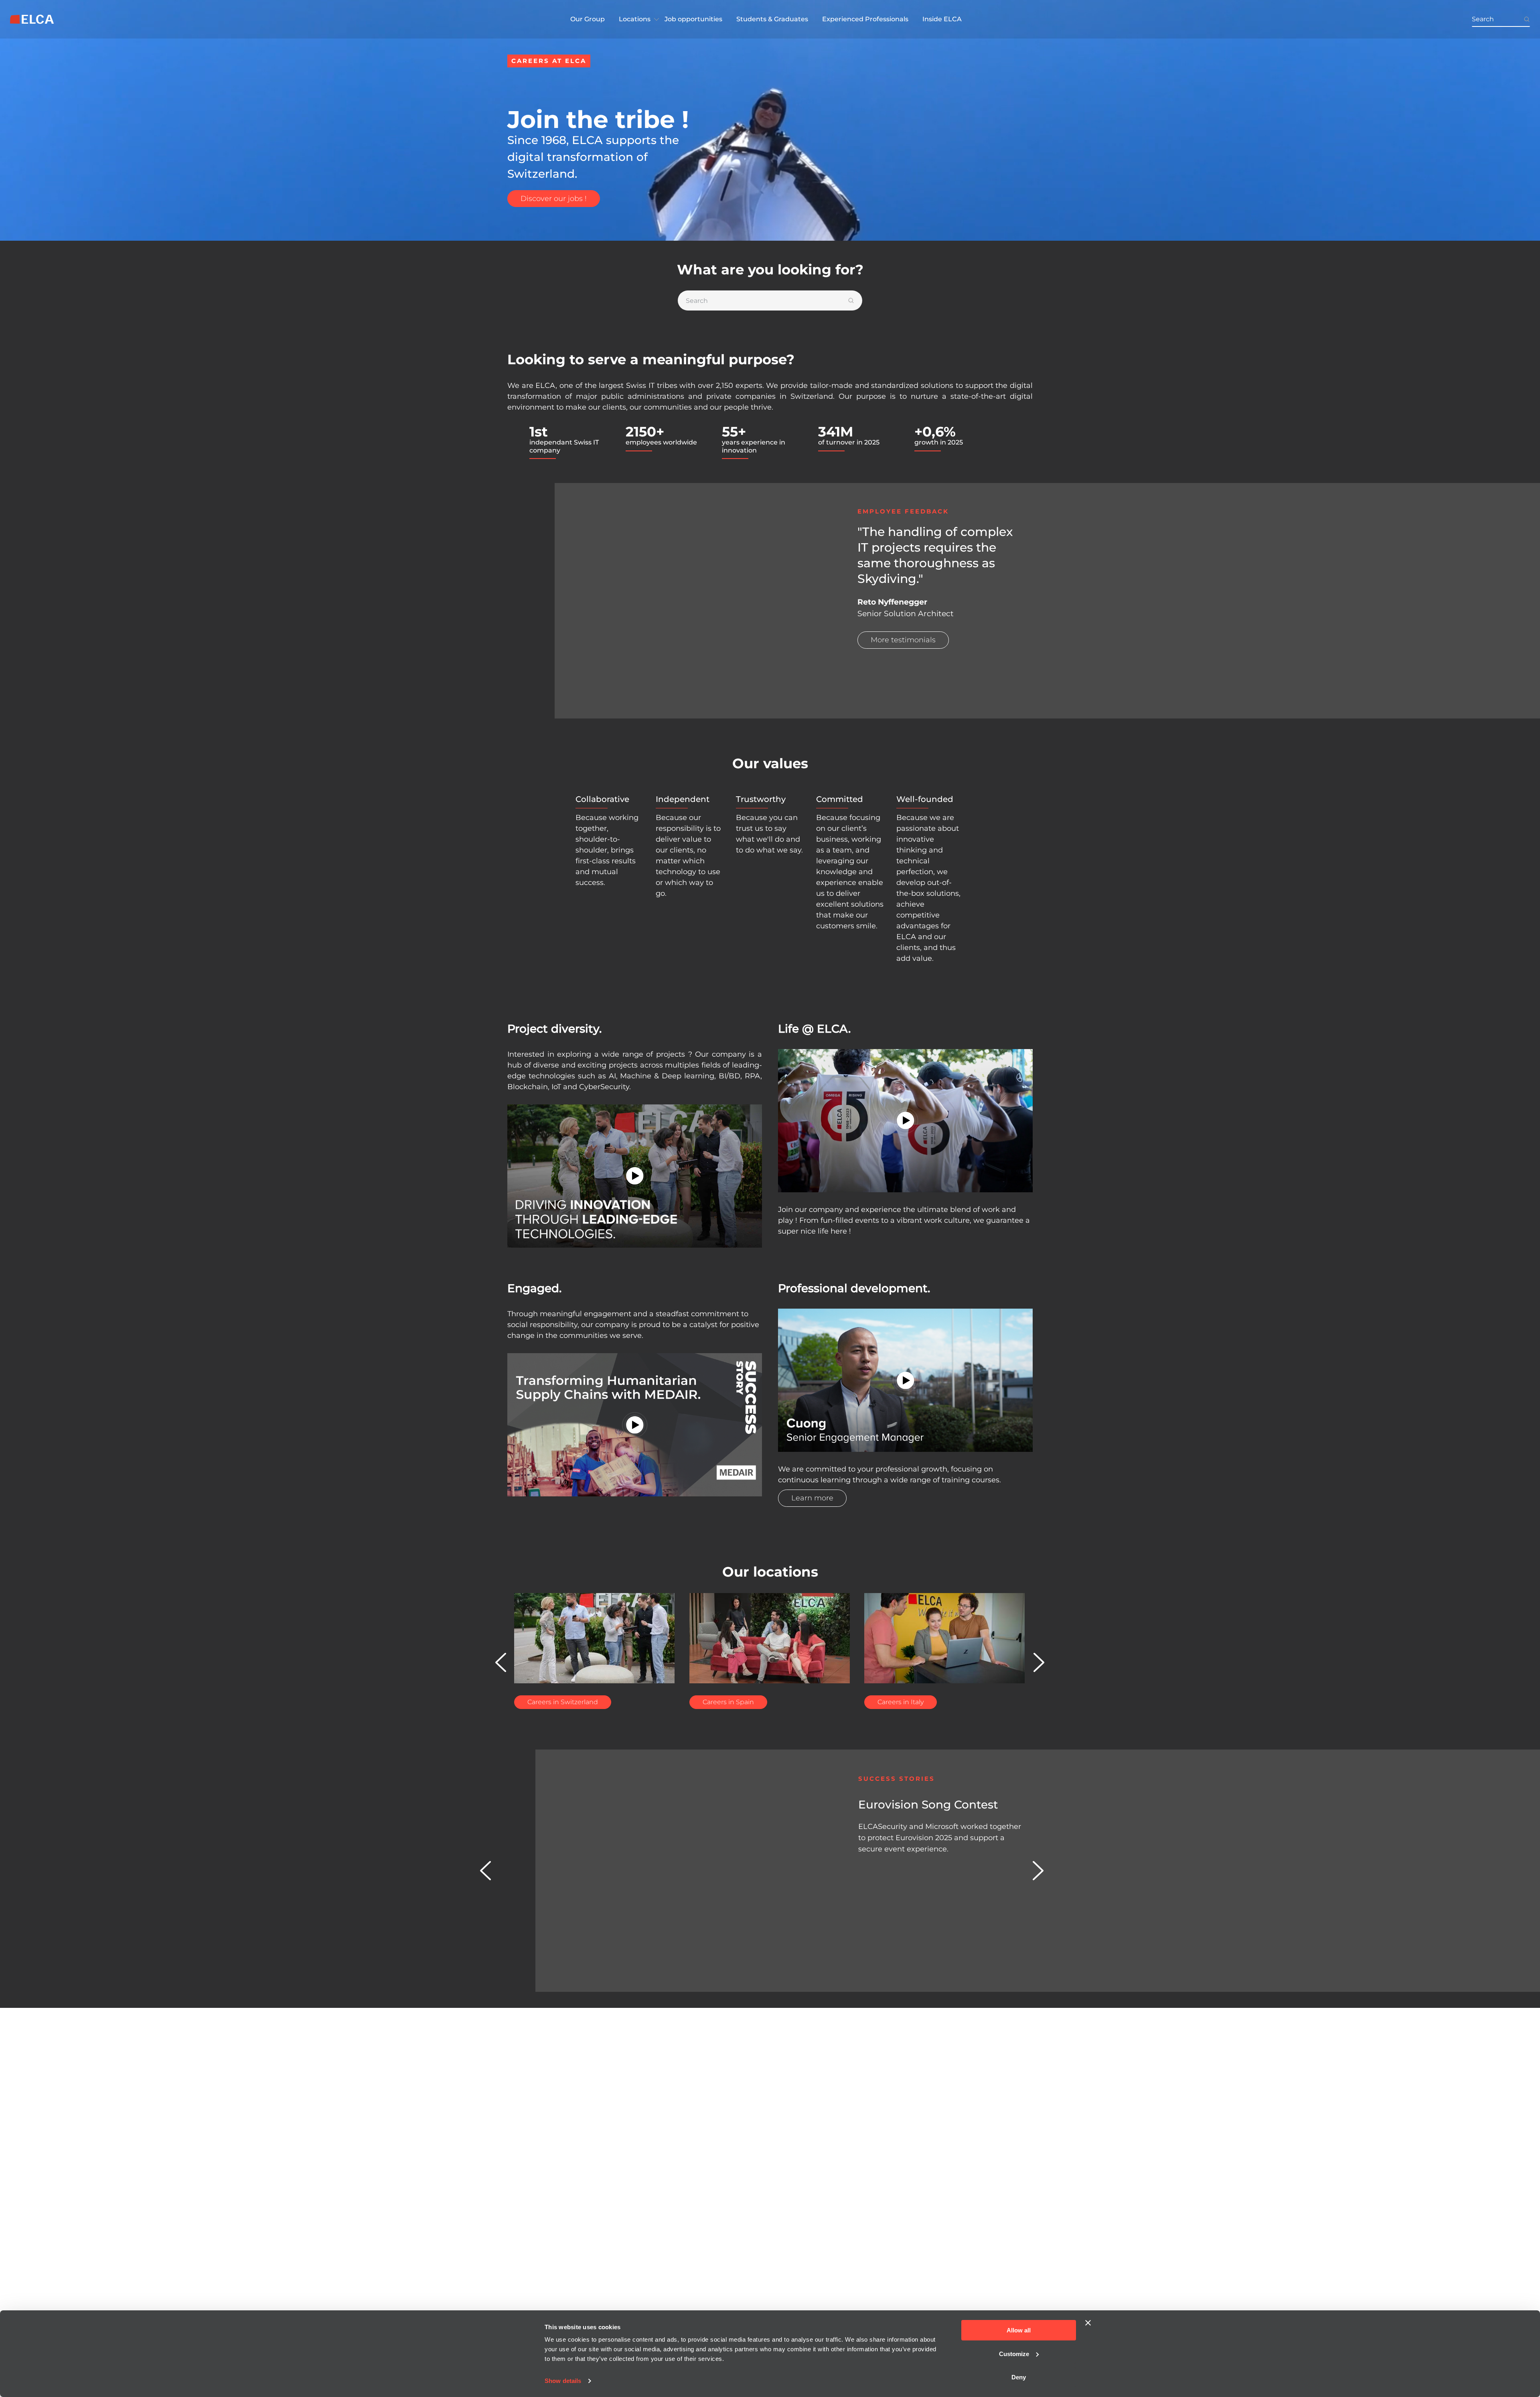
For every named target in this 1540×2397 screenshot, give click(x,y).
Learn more (812, 1498)
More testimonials (903, 640)
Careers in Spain (728, 1702)
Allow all (1019, 2330)
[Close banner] (1088, 2323)
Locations (635, 19)
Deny (1019, 2377)
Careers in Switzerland (563, 1702)
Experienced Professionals (865, 19)
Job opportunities (693, 19)
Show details (563, 2381)
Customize (1014, 2354)
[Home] (32, 19)
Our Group (588, 19)
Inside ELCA (942, 19)
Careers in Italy (901, 1702)
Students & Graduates (772, 19)
